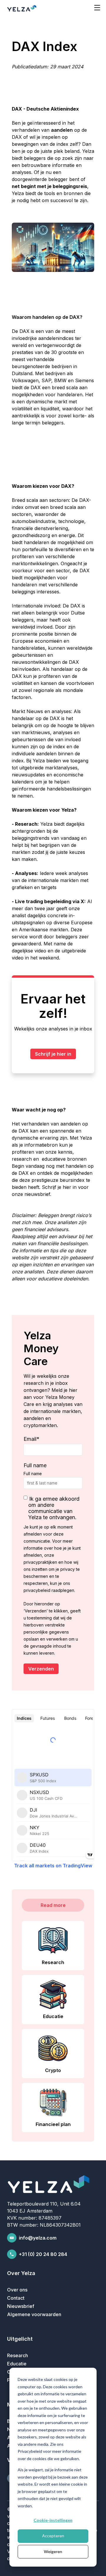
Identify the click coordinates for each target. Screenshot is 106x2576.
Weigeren (53, 2552)
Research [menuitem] (18, 2355)
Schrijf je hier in (53, 1054)
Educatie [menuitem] (17, 2364)
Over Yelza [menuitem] (21, 2273)
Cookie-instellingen (53, 2520)
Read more (53, 1905)
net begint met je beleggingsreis (49, 186)
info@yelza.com (38, 2238)
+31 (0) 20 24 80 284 (43, 2254)
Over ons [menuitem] (17, 2290)
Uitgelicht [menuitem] (20, 2339)
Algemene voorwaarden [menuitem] (34, 2314)
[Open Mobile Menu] (97, 8)
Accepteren (53, 2536)
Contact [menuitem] (16, 2298)
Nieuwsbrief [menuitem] (21, 2306)
